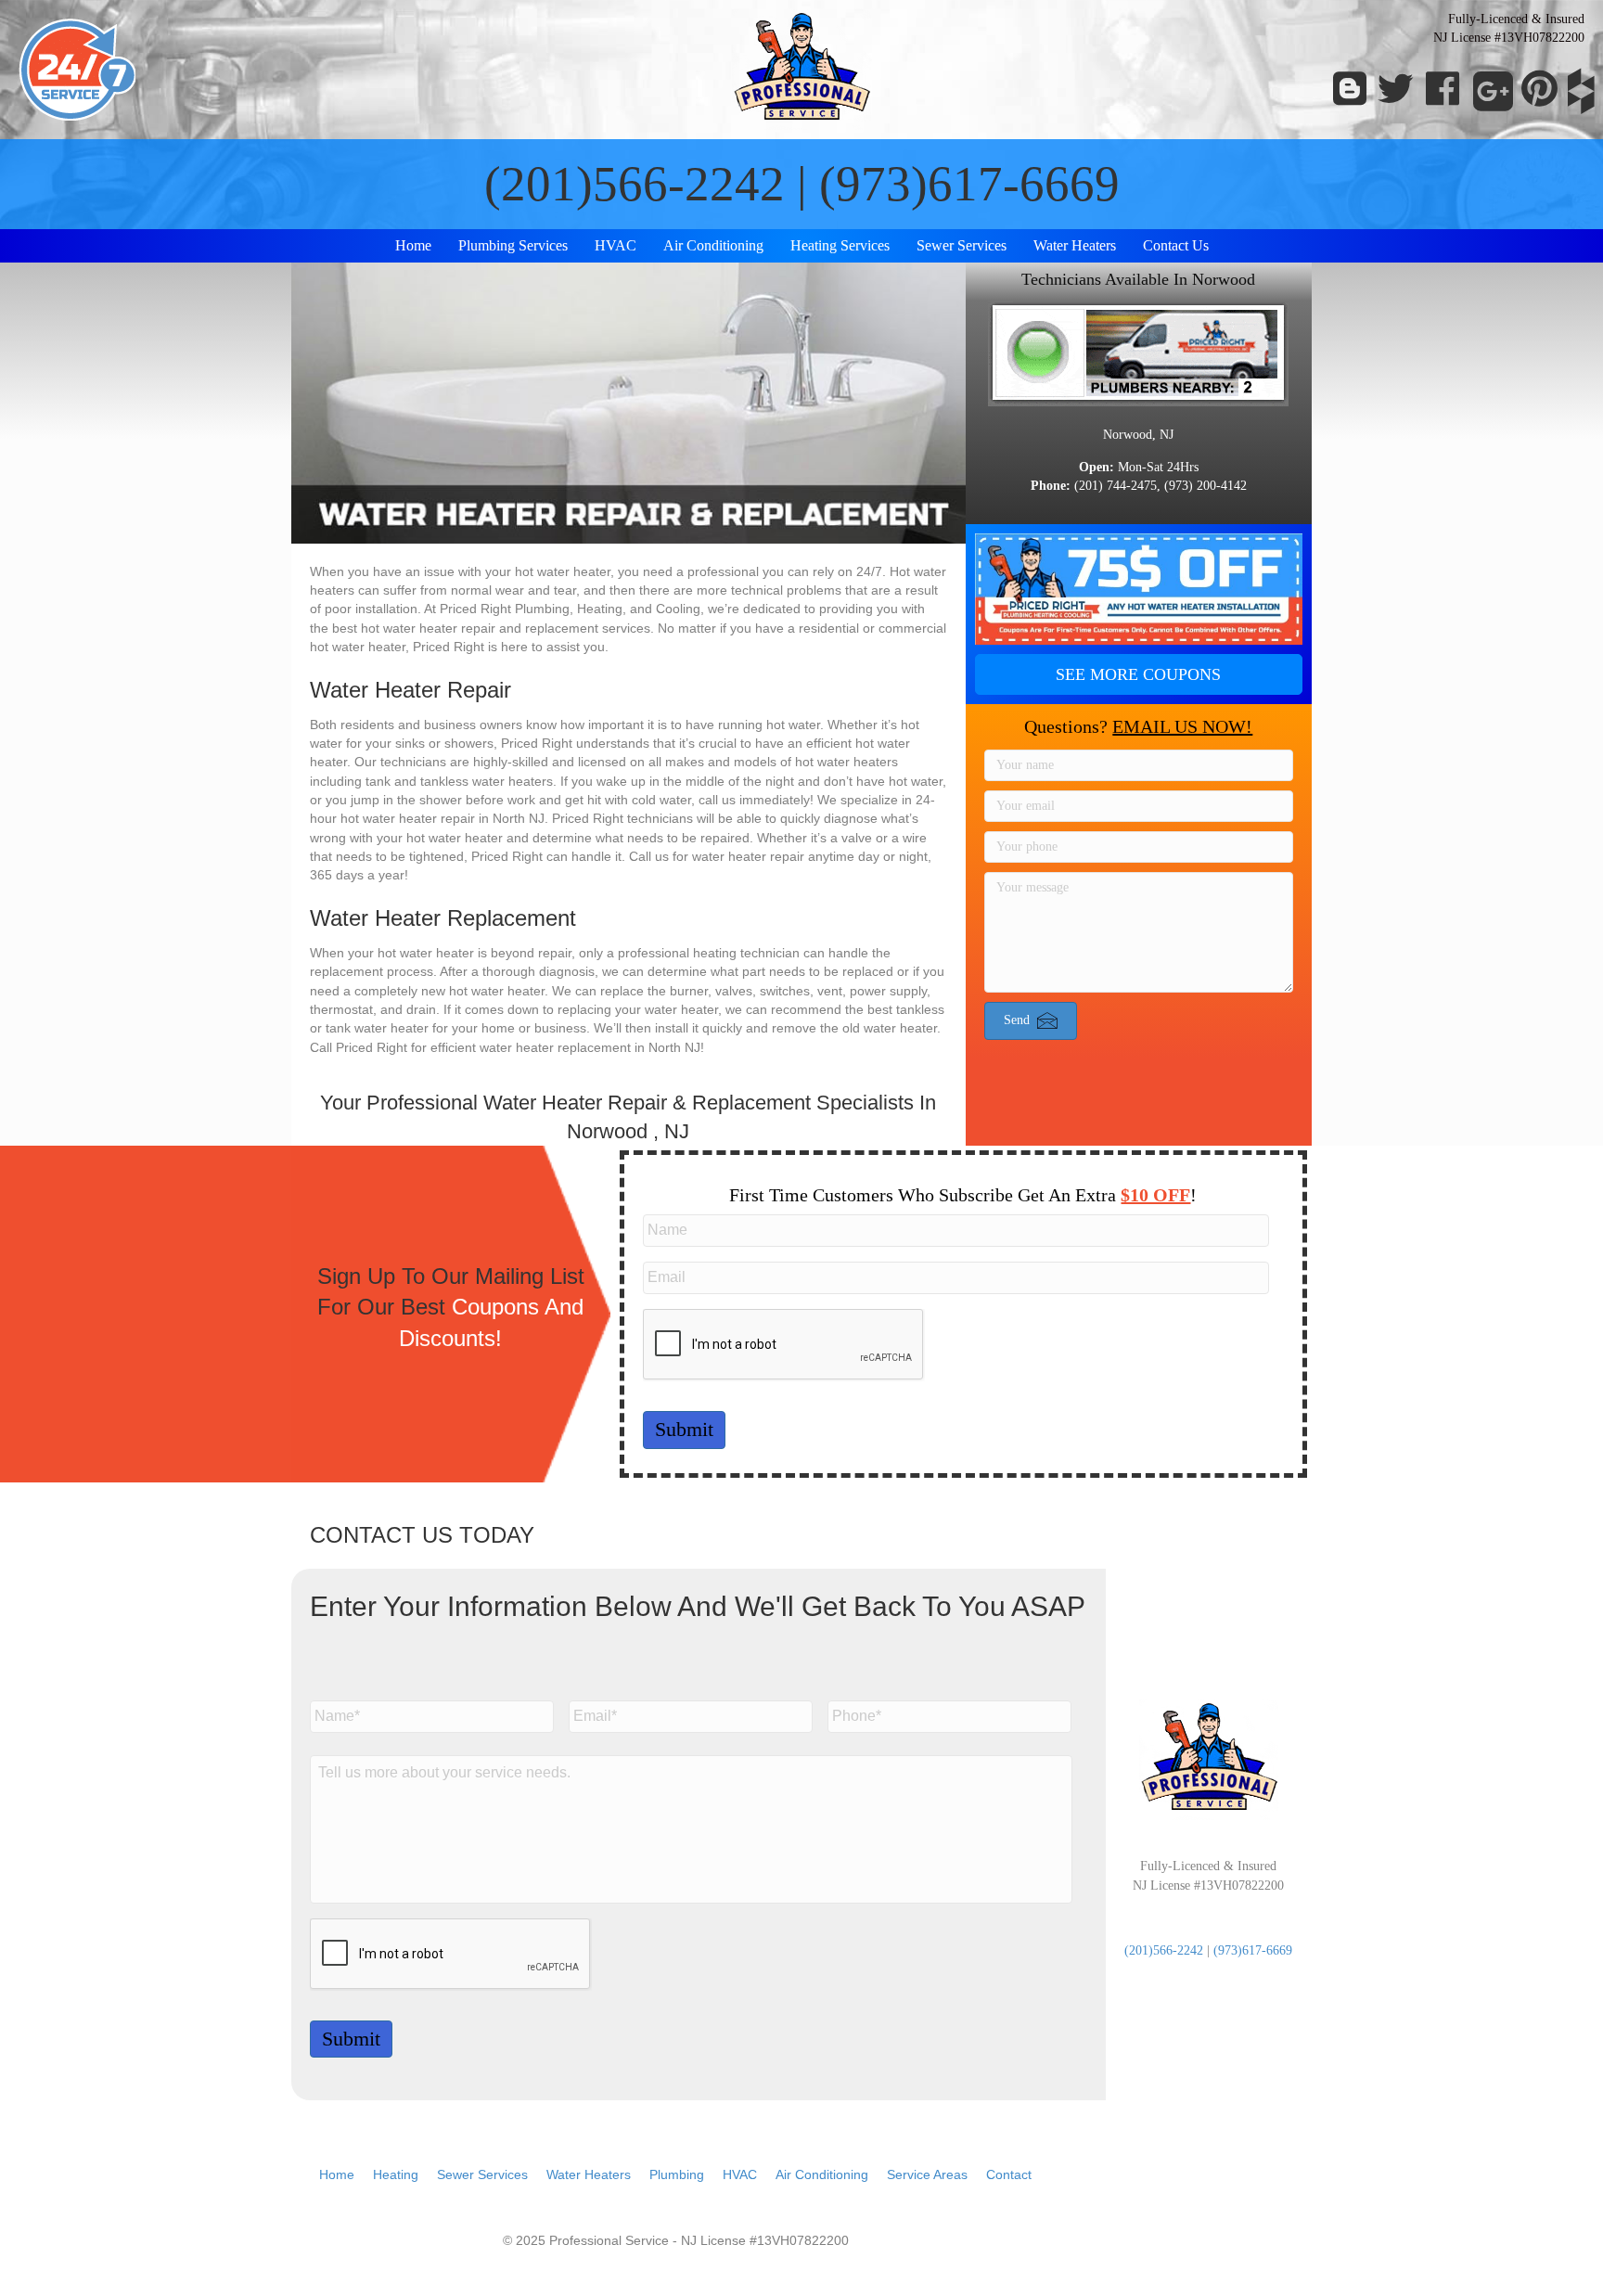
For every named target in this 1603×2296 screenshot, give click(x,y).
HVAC (616, 245)
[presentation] (784, 1345)
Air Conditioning (713, 245)
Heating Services (840, 245)
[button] (1139, 674)
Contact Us (1176, 245)
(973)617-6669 (969, 184)
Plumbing (677, 2174)
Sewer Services (962, 245)
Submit (684, 1429)
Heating (396, 2174)
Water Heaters (1075, 245)
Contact (1009, 2174)
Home (413, 245)
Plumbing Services (513, 245)
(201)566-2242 (635, 184)
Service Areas (927, 2174)
